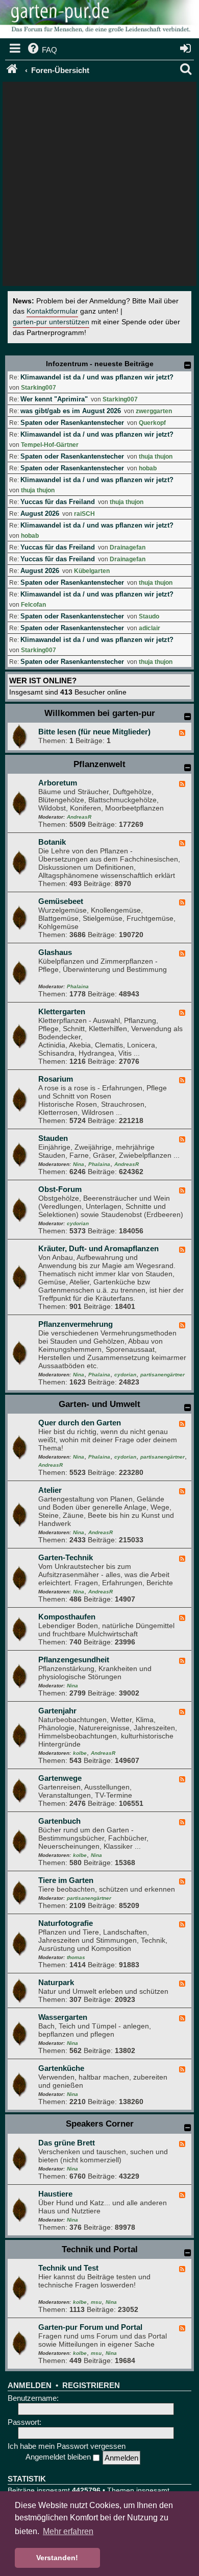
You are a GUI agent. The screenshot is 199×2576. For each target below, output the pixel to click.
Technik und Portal (100, 2249)
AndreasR (79, 817)
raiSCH (84, 514)
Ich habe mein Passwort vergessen (67, 2446)
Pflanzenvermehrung (76, 1324)
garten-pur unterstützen (51, 322)
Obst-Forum (60, 1189)
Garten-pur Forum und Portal (90, 2327)
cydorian (78, 1223)
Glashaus (55, 952)
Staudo (149, 616)
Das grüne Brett (67, 2143)
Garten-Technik (66, 1557)
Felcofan (33, 605)
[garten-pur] (99, 20)
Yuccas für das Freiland (58, 502)
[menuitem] (42, 50)
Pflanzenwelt (99, 764)
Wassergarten (63, 2017)
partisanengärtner (163, 1375)
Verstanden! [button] (57, 2558)
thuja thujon (156, 457)
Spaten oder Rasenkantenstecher (72, 423)
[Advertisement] (99, 186)
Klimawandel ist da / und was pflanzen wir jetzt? (97, 377)
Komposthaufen (67, 1617)
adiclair (150, 628)
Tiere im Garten (66, 1880)
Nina (79, 1164)
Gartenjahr (57, 1711)
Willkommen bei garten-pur (100, 713)
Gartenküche (61, 2068)
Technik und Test (68, 2268)
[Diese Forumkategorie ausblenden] (188, 717)
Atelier (50, 1490)
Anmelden (30, 2386)
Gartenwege (60, 1778)
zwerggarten (154, 411)
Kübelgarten (92, 571)
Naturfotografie (66, 1923)
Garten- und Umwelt (99, 1404)
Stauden (53, 1138)
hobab (148, 468)
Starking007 (39, 388)
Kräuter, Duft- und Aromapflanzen (98, 1248)
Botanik (52, 842)
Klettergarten (62, 1011)
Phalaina (78, 986)
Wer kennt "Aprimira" (54, 399)
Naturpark (56, 1982)
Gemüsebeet (61, 901)
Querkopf (152, 423)
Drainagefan (128, 547)
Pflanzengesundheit (74, 1660)
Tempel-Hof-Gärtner (50, 445)
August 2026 (40, 514)
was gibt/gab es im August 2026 (71, 411)
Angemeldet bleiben (59, 2457)
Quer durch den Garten (80, 1423)
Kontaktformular (52, 311)
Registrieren (91, 2386)
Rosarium (56, 1079)
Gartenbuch (59, 1821)
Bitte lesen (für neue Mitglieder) (94, 732)
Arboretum (58, 783)
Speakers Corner (100, 2124)
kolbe (80, 1753)
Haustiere (55, 2194)
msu (96, 2302)
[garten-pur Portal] (13, 70)
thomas (76, 1957)
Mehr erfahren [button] (68, 2531)
